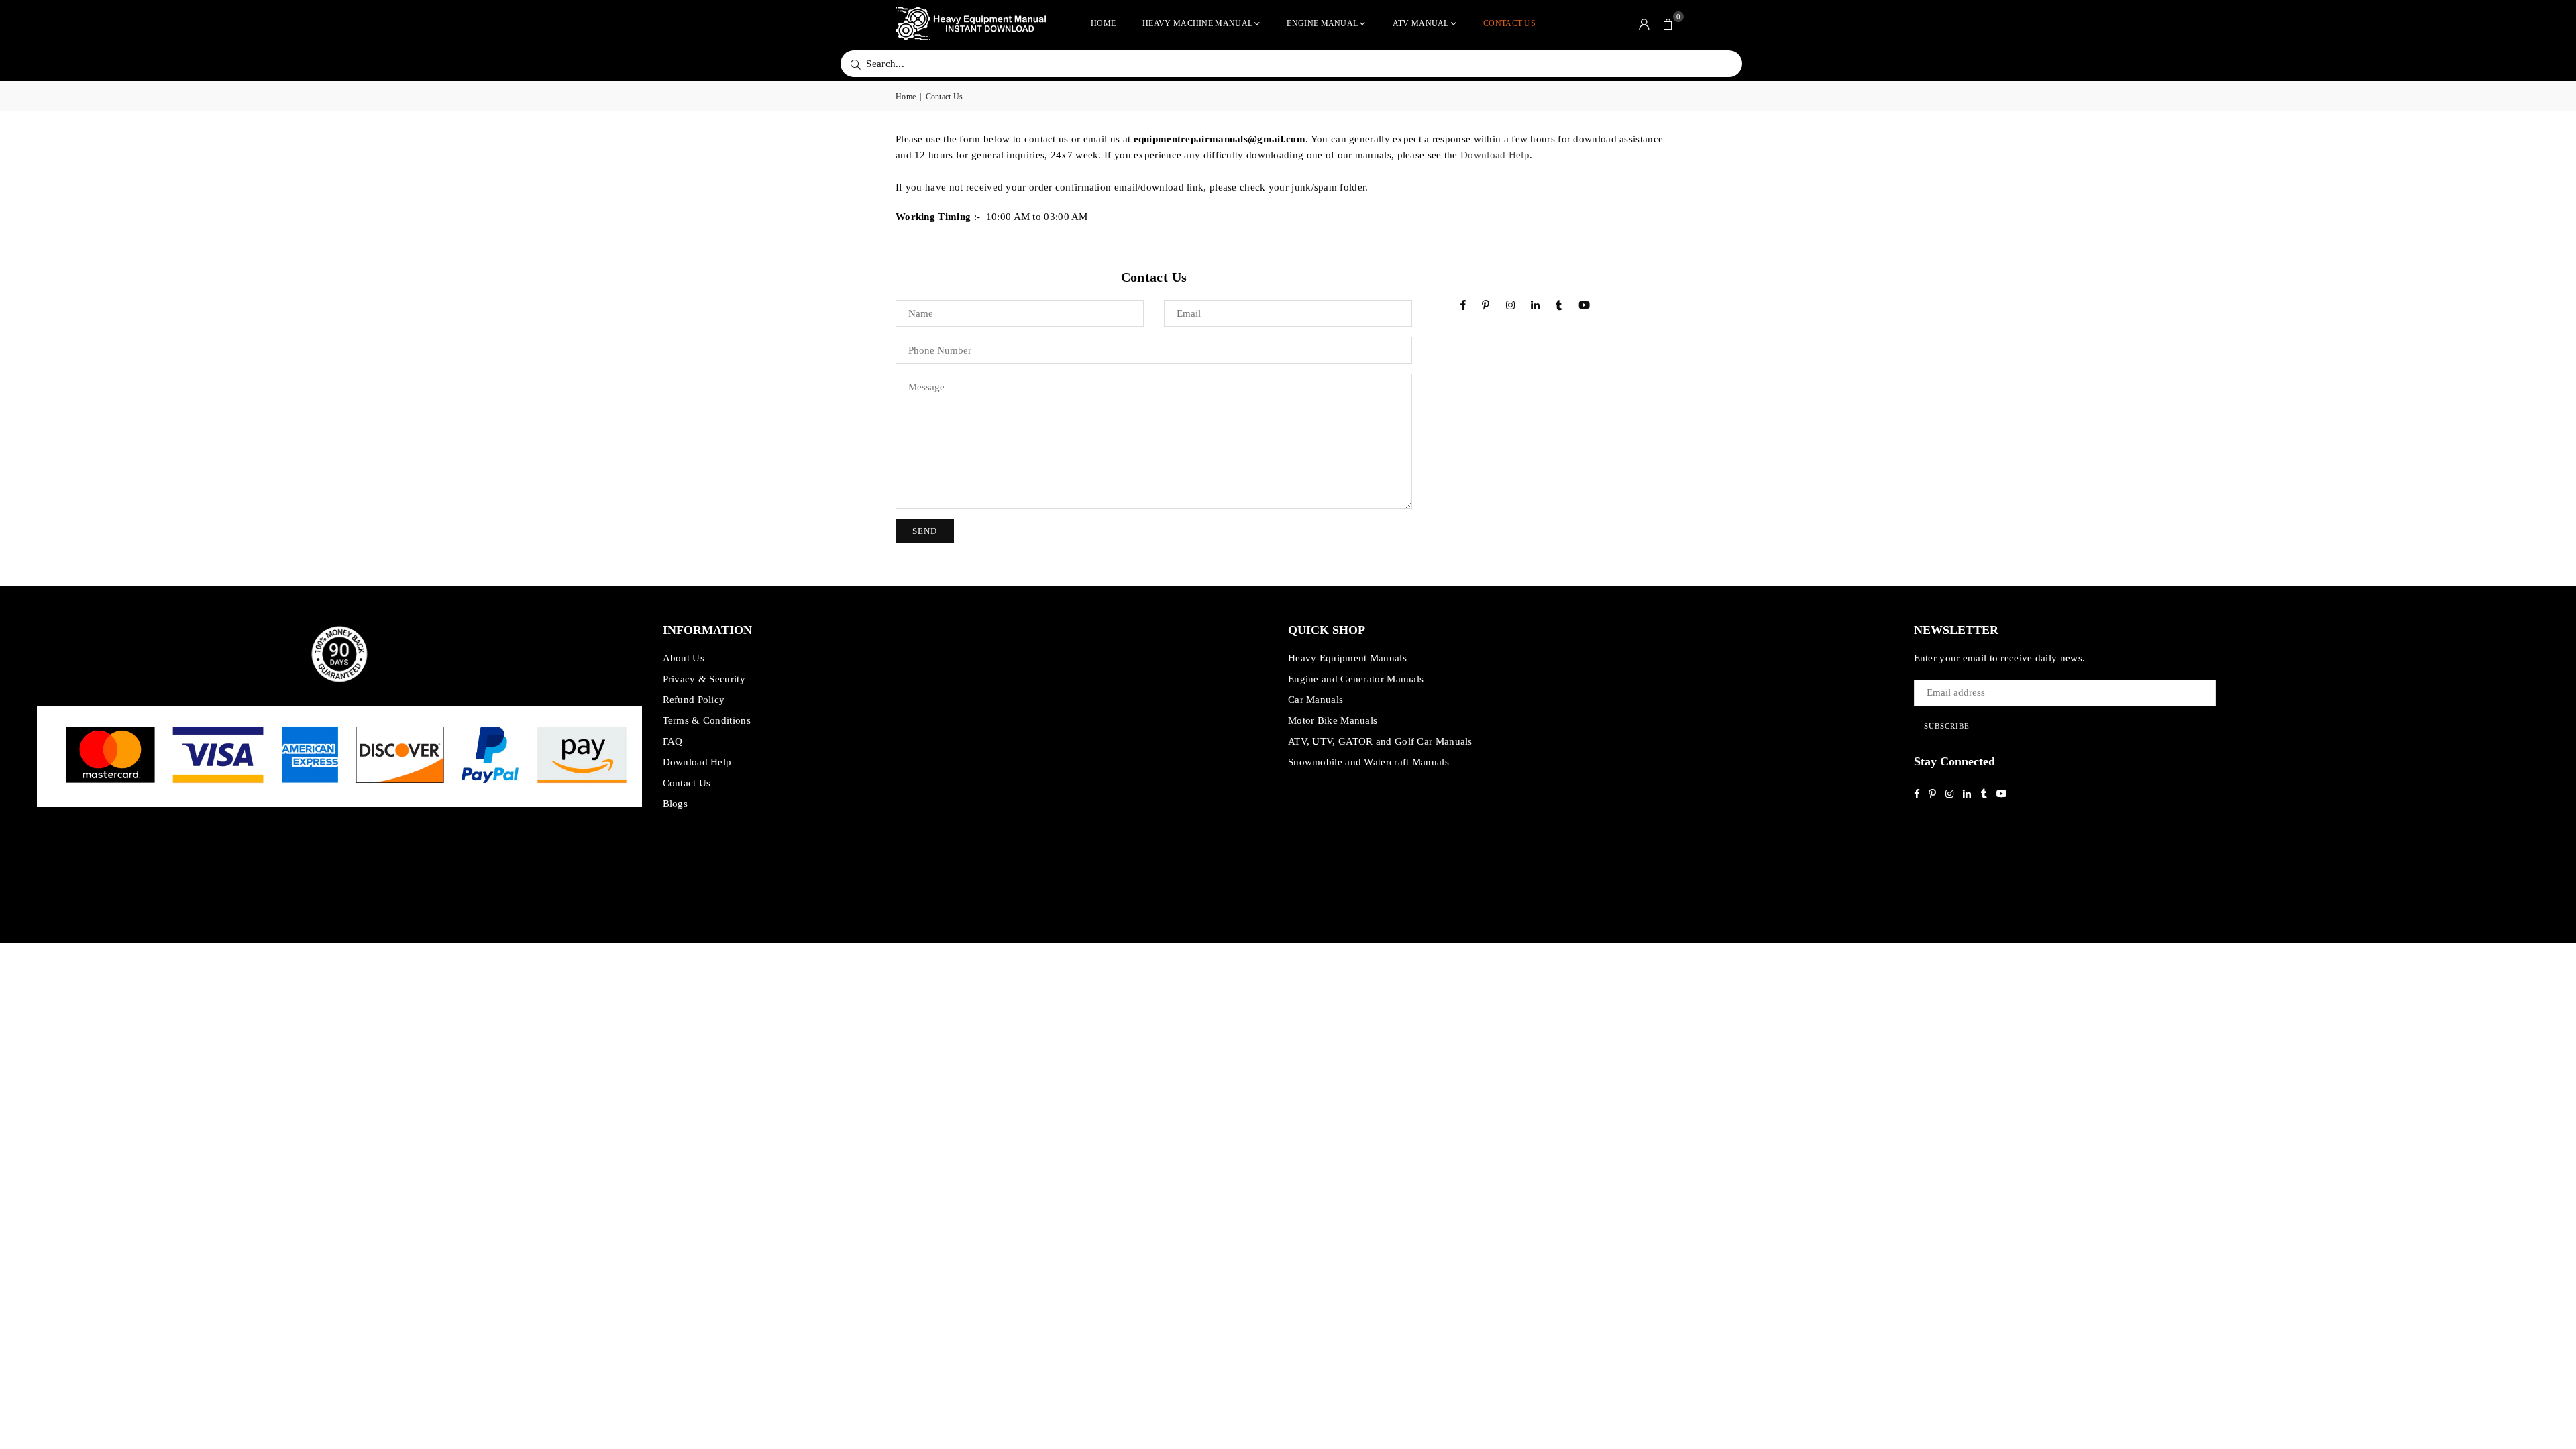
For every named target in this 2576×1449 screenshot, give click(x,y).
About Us (684, 658)
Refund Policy (694, 700)
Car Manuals (1316, 700)
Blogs (676, 804)
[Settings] (1644, 23)
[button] (1668, 23)
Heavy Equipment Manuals (1347, 658)
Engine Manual (1322, 23)
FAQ (673, 741)
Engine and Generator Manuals (1356, 679)
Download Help (1495, 155)
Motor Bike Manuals (1333, 720)
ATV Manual (1421, 23)
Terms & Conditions (707, 720)
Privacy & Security (704, 679)
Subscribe (1947, 726)
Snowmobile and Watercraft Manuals (1368, 762)
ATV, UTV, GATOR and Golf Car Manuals (1380, 741)
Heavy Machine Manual (1197, 23)
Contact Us (1509, 23)
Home (1103, 23)
